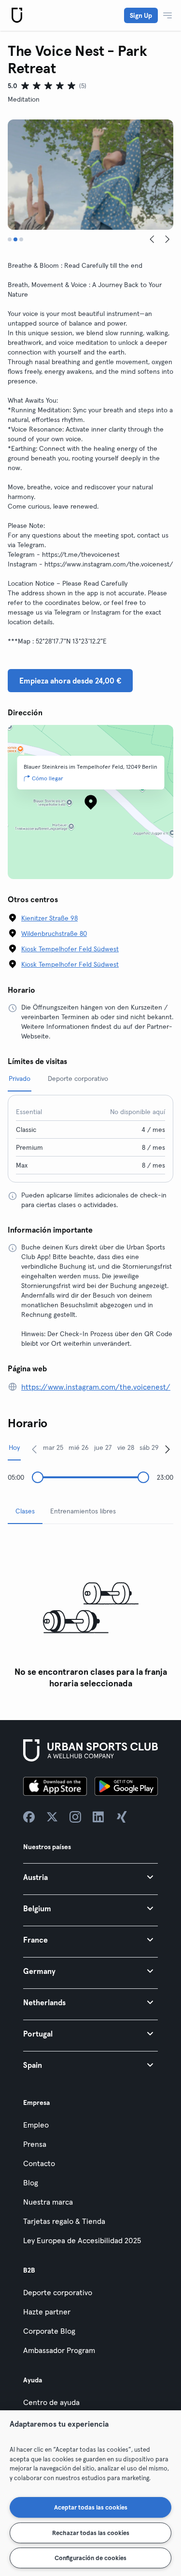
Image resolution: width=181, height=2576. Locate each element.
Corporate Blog (49, 2331)
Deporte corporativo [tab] (78, 1078)
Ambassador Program (59, 2350)
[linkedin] (98, 1817)
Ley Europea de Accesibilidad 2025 (82, 2240)
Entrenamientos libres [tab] (83, 1511)
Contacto (39, 2163)
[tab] (10, 239)
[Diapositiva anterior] (152, 239)
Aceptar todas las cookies (91, 2507)
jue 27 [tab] (103, 1447)
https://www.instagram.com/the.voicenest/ (96, 1387)
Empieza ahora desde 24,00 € (70, 681)
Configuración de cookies (90, 2558)
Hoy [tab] (14, 1447)
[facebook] (29, 1817)
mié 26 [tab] (79, 1447)
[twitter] (52, 1817)
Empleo (36, 2125)
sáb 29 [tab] (149, 1447)
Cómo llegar (48, 778)
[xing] (122, 1817)
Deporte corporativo (58, 2292)
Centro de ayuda (51, 2402)
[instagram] (75, 1817)
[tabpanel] (90, 1612)
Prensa (35, 2144)
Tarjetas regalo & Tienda (64, 2221)
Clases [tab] (25, 1511)
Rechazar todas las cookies (91, 2533)
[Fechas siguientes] (167, 1449)
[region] (90, 2493)
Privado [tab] (20, 1078)
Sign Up (141, 15)
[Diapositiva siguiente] (167, 239)
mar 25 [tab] (53, 1447)
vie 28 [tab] (126, 1447)
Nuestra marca (48, 2202)
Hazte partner (47, 2312)
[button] (90, 1877)
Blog (31, 2182)
